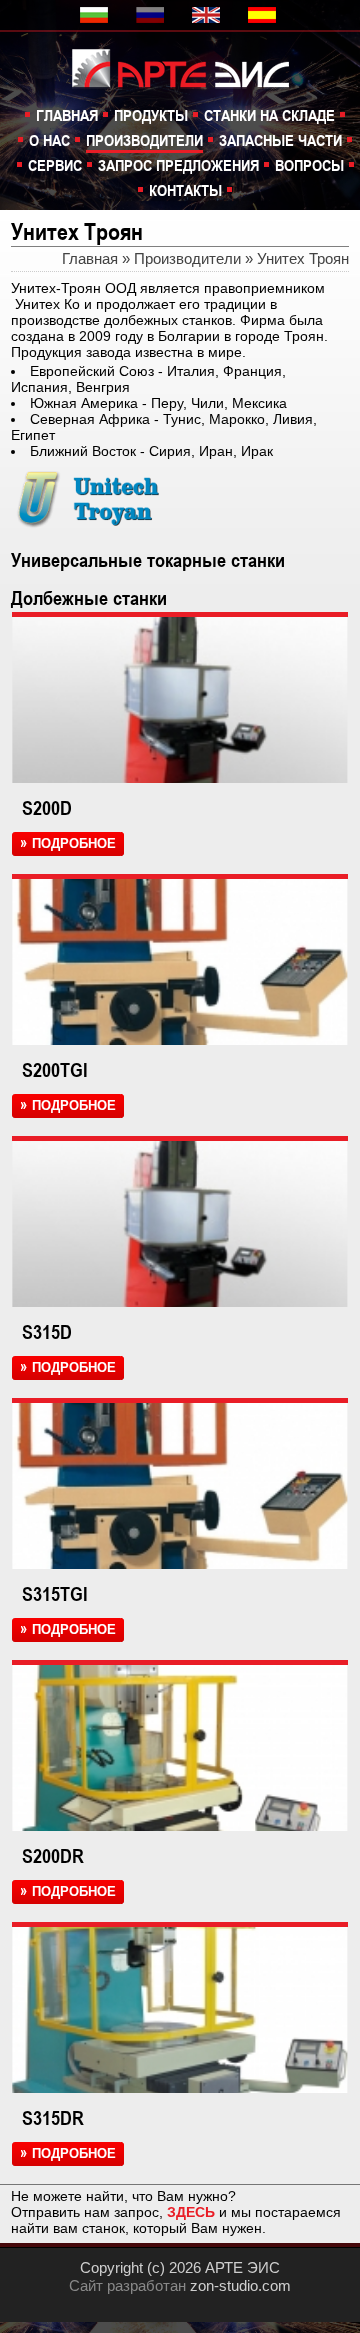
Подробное (74, 843)
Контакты (185, 190)
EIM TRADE (190, 66)
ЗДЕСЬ (191, 2212)
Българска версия (96, 15)
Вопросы (309, 165)
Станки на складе (269, 115)
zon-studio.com (240, 2285)
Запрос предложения (178, 165)
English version (208, 15)
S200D (47, 808)
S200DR (53, 1856)
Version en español (264, 15)
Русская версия (152, 15)
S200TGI (55, 1070)
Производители (144, 140)
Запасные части (280, 140)
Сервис (55, 165)
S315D (47, 1332)
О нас (49, 140)
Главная (67, 115)
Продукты (151, 115)
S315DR (53, 2118)
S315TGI (55, 1594)
